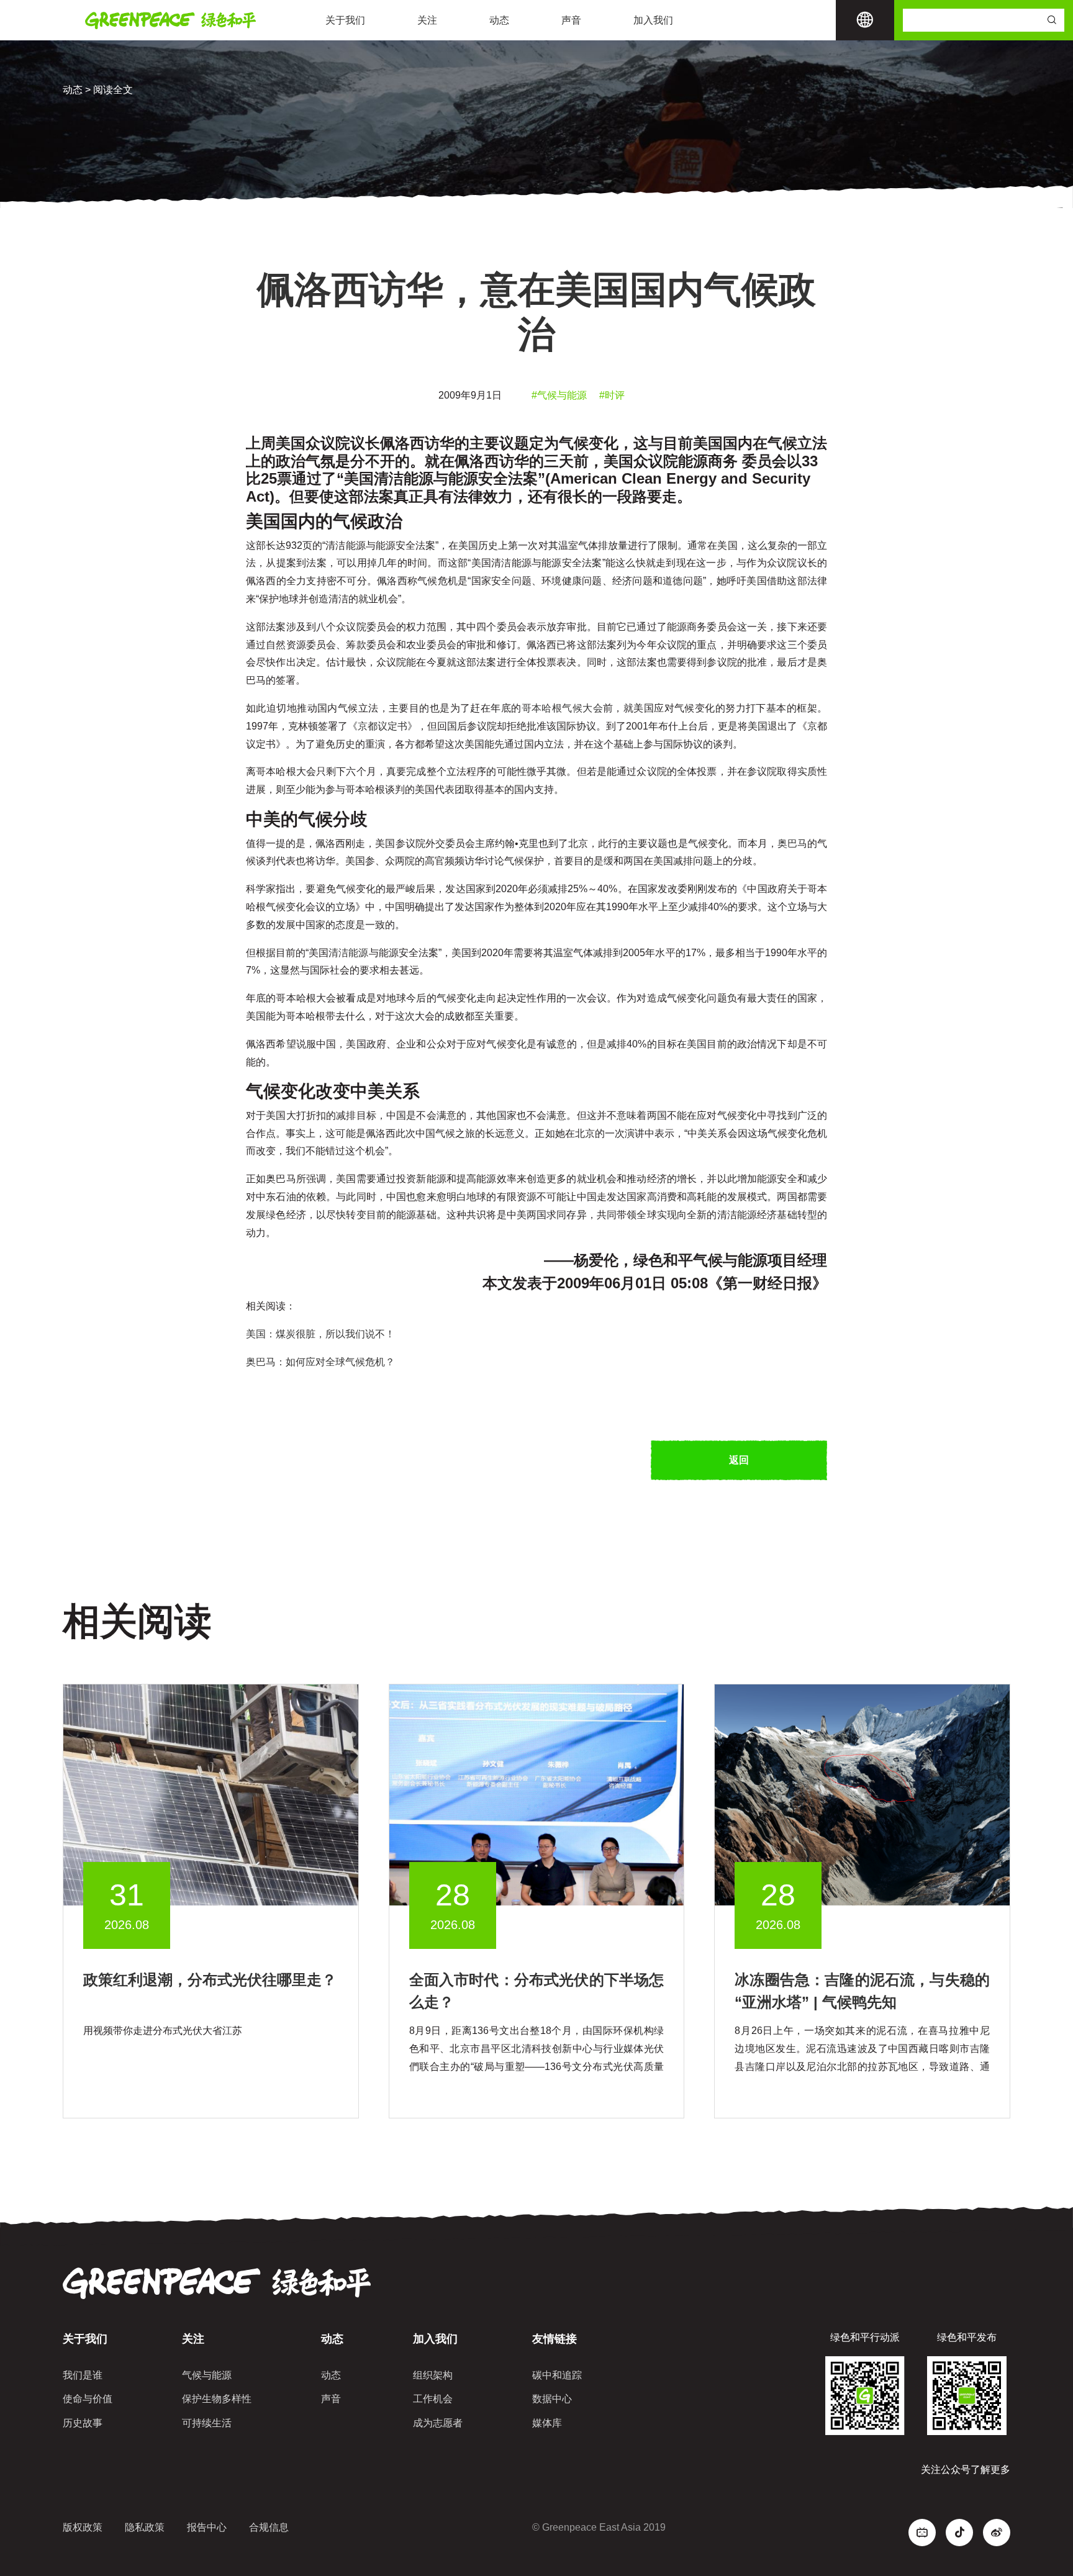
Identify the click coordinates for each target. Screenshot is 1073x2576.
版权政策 (83, 2527)
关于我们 (345, 20)
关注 (427, 20)
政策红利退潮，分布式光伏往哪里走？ (210, 1980)
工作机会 (433, 2399)
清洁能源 (348, 953)
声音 (571, 20)
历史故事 (83, 2423)
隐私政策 (145, 2527)
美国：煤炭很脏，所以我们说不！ (320, 1334)
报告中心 (207, 2527)
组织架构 (433, 2375)
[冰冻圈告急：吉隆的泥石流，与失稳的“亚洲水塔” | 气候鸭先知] (862, 1795)
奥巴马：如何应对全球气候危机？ (320, 1362)
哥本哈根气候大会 (562, 708)
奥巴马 (792, 843)
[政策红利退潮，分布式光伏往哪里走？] (211, 1795)
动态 (499, 20)
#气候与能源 (559, 395)
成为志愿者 (438, 2423)
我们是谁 (83, 2375)
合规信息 (269, 2527)
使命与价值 (88, 2399)
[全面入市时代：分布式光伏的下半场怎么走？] (537, 1795)
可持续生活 (207, 2423)
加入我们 (653, 20)
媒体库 (547, 2423)
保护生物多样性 (217, 2399)
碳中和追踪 (557, 2375)
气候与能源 (207, 2375)
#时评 (612, 395)
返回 (739, 1460)
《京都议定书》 (383, 726)
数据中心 (552, 2399)
